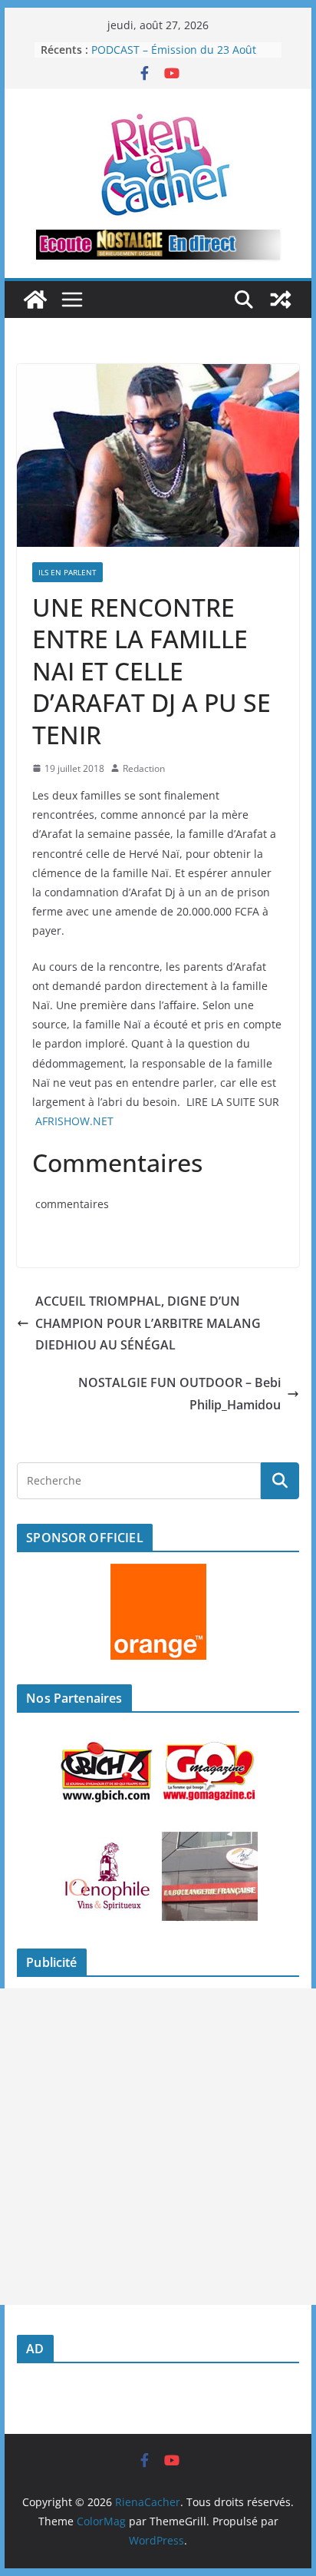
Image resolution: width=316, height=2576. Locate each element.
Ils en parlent (67, 572)
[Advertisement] (158, 2147)
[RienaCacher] (35, 300)
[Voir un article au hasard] (281, 300)
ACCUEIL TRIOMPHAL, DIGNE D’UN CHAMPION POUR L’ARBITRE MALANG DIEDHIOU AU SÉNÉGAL (148, 1323)
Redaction (144, 768)
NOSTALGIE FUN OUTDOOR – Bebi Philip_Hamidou (179, 1394)
